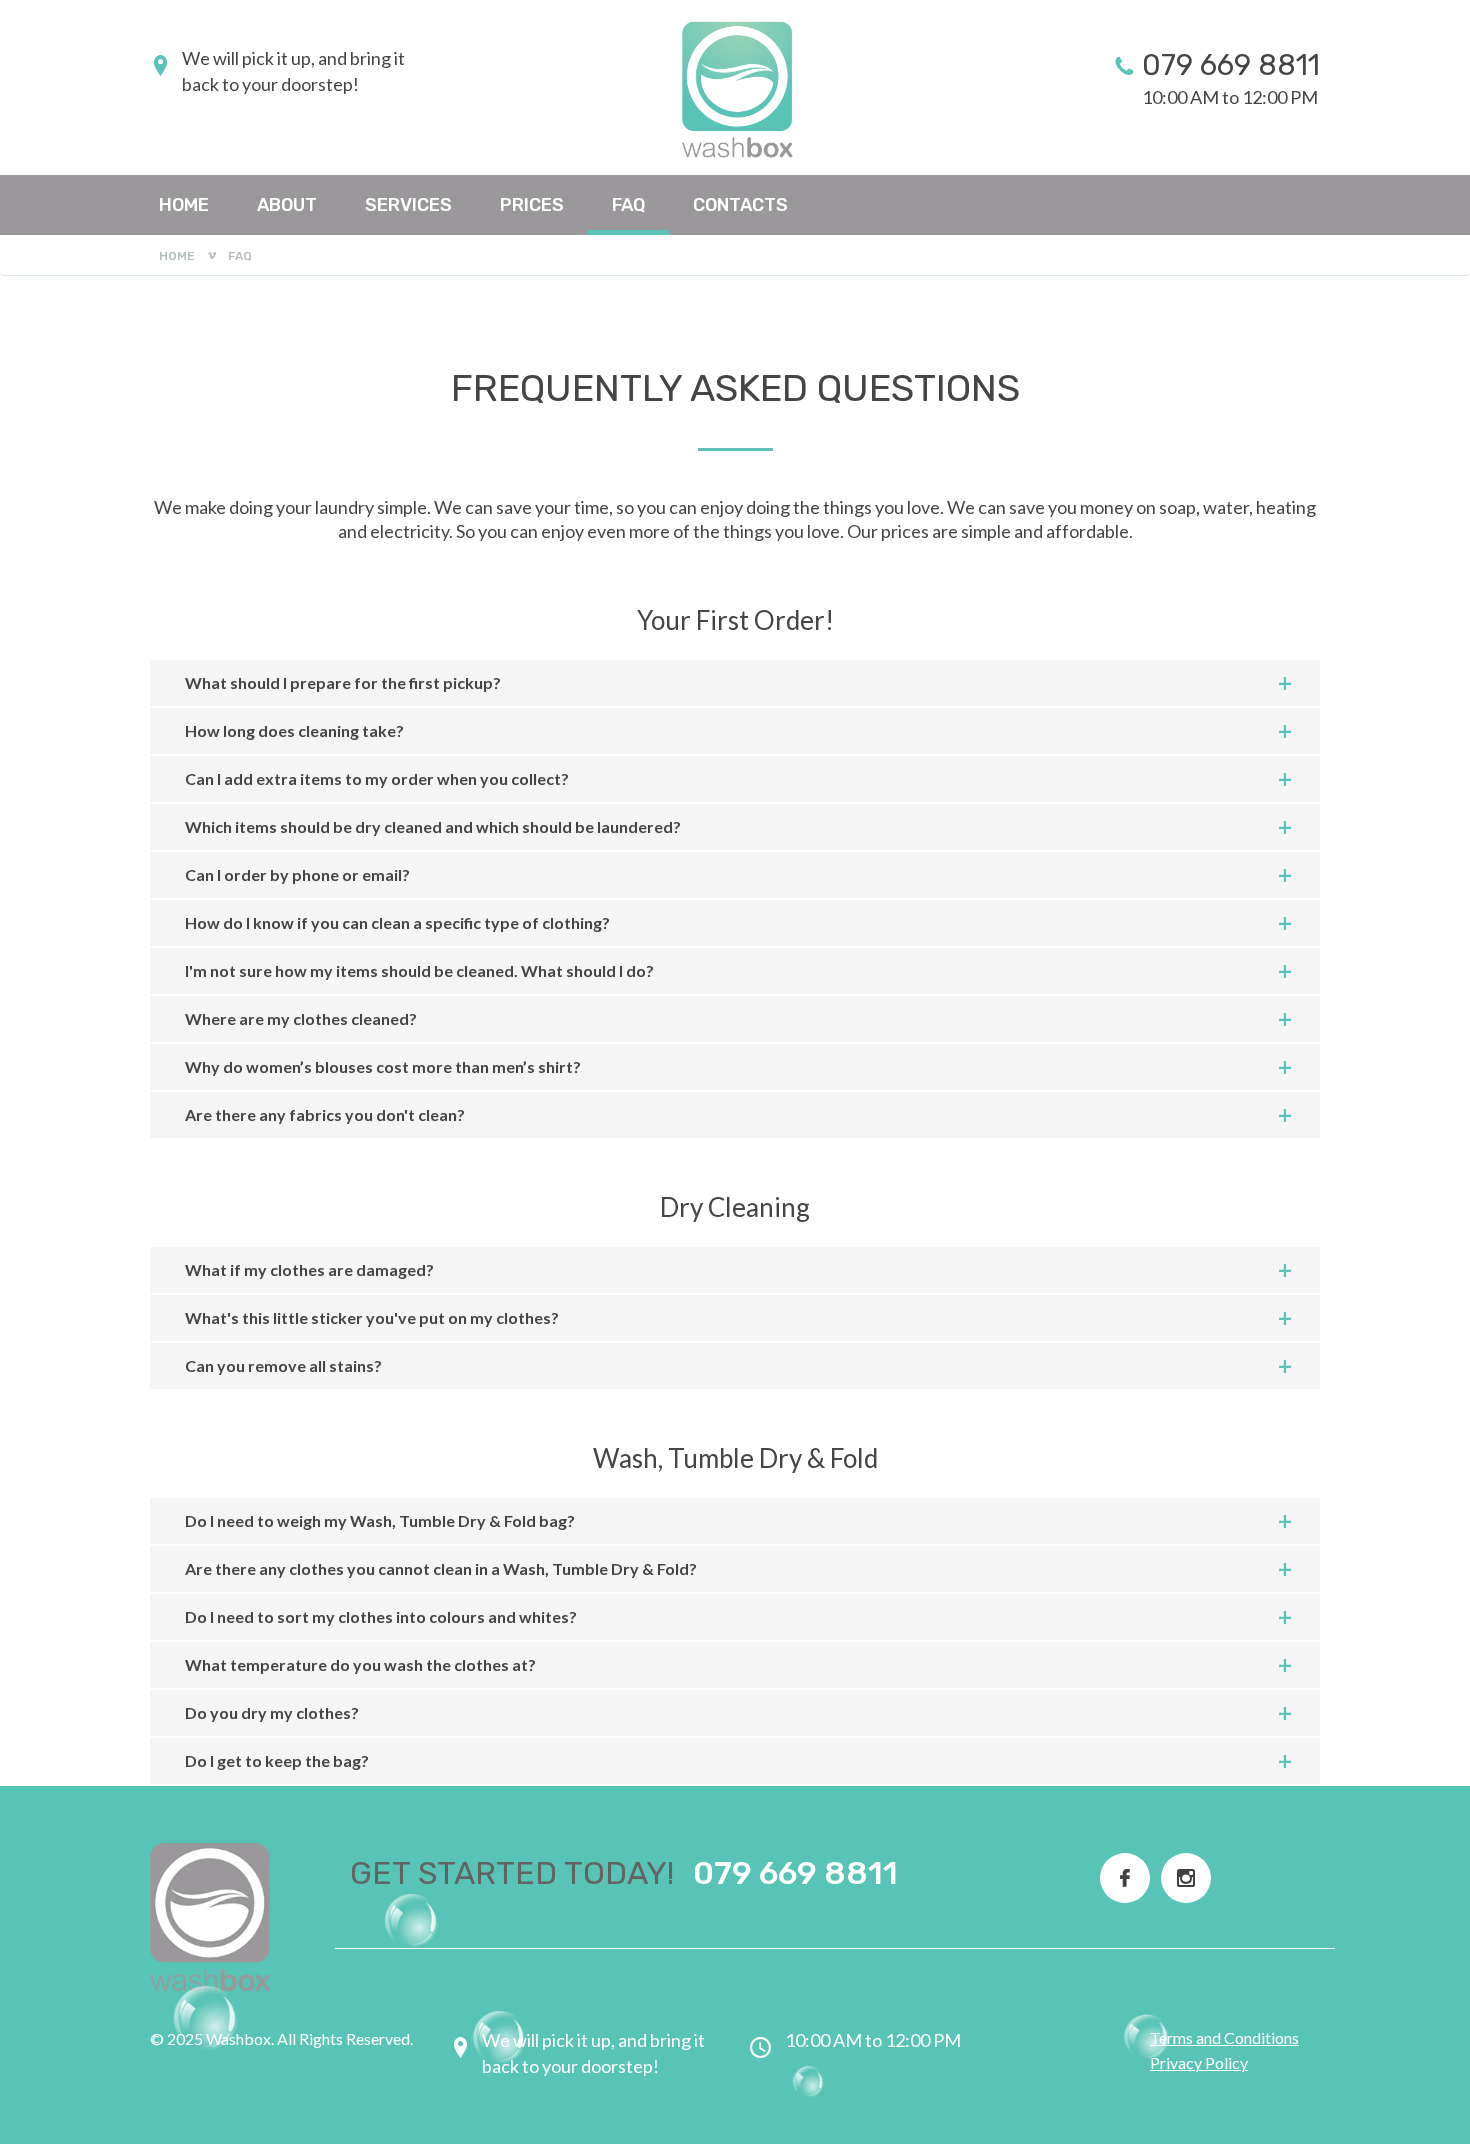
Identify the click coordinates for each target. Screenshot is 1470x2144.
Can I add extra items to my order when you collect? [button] (377, 778)
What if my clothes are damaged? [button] (309, 1269)
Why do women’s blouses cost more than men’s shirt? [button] (383, 1066)
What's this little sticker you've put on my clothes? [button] (372, 1317)
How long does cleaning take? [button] (294, 730)
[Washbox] (735, 90)
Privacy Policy (1199, 2062)
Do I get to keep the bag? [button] (277, 1760)
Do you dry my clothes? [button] (272, 1712)
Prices (532, 205)
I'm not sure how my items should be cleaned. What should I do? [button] (419, 970)
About (287, 205)
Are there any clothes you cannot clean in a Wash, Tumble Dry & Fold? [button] (441, 1568)
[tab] (735, 684)
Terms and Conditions (1224, 2037)
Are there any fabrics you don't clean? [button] (325, 1114)
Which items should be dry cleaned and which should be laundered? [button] (433, 826)
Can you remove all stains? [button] (283, 1365)
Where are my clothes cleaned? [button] (301, 1018)
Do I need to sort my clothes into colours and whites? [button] (381, 1616)
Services (408, 205)
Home (184, 205)
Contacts (740, 205)
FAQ (628, 205)
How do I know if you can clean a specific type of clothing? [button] (397, 922)
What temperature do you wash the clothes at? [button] (360, 1664)
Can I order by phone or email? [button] (297, 874)
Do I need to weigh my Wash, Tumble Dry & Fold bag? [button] (380, 1520)
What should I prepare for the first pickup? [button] (343, 682)
